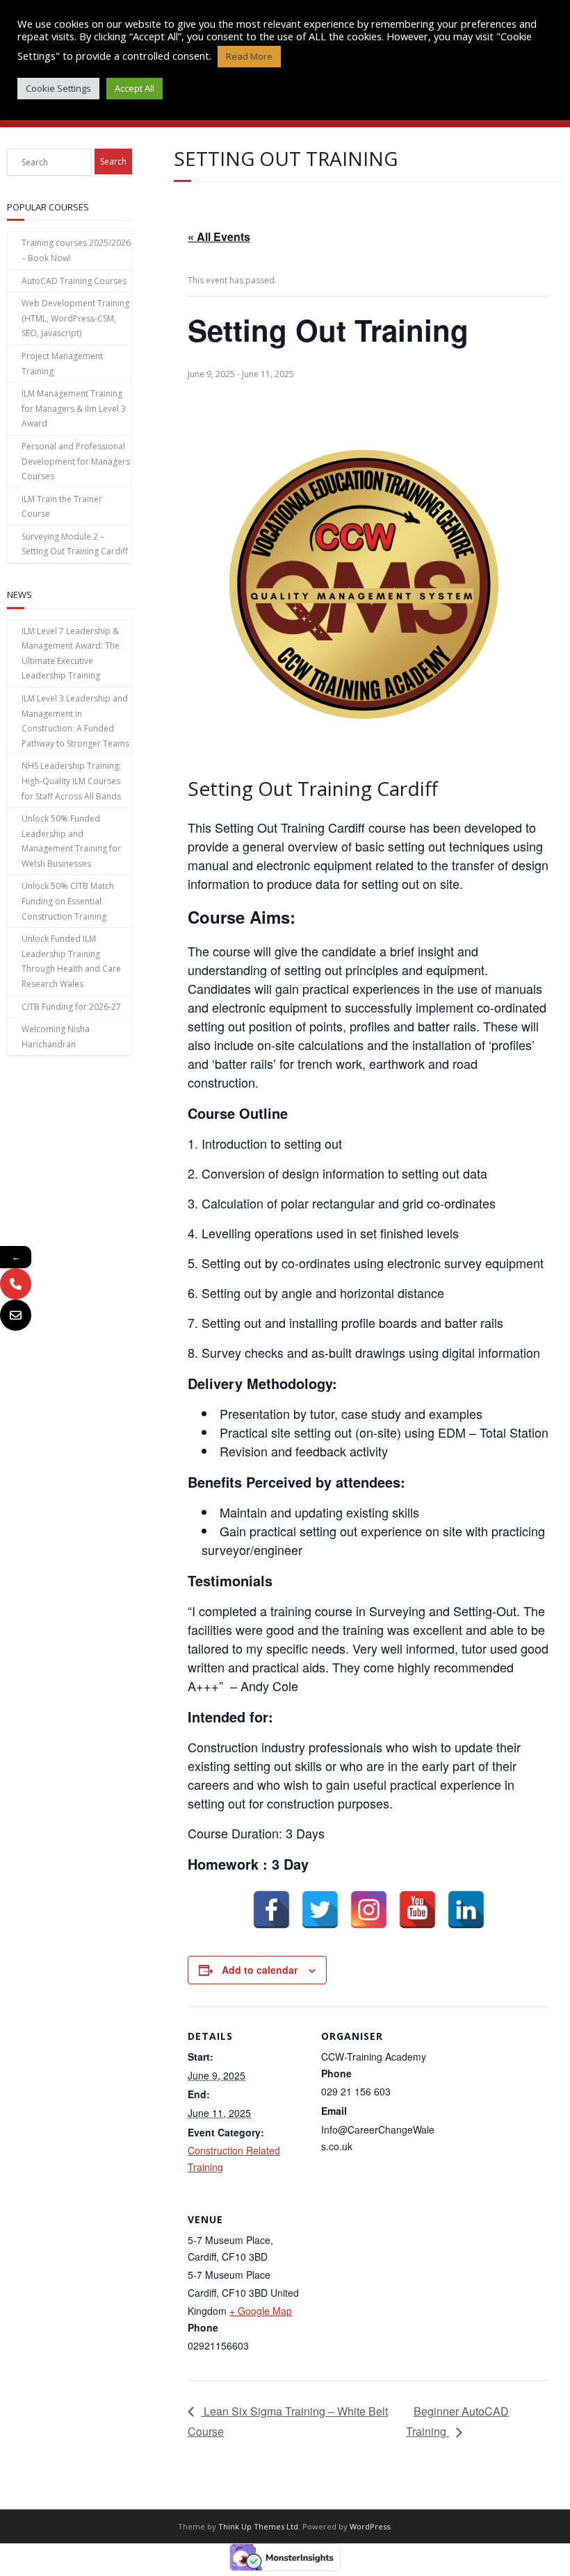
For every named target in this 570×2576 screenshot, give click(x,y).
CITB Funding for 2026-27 (71, 1007)
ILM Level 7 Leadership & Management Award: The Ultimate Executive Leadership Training (71, 654)
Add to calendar (260, 1970)
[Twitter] (320, 1910)
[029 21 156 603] (16, 1284)
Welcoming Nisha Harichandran (56, 1037)
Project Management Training (62, 364)
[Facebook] (271, 1910)
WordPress (370, 2526)
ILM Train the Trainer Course (62, 507)
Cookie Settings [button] (58, 88)
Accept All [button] (135, 88)
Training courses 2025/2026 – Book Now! (76, 250)
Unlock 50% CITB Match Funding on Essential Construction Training (68, 901)
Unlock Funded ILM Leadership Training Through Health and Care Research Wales (71, 961)
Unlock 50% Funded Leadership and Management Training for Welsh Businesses (71, 841)
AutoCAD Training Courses (74, 281)
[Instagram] (369, 1910)
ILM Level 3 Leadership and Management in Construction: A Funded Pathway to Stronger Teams (75, 721)
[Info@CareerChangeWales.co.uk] (16, 1315)
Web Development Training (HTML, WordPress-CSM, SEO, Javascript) (75, 318)
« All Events (219, 236)
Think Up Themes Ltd (258, 2526)
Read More (249, 56)
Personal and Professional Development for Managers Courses (76, 461)
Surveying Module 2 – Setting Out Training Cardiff (75, 544)
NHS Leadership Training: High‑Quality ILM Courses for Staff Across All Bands (71, 781)
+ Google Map (261, 2311)
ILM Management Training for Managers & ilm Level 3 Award (74, 408)
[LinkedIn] (466, 1910)
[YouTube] (417, 1910)
